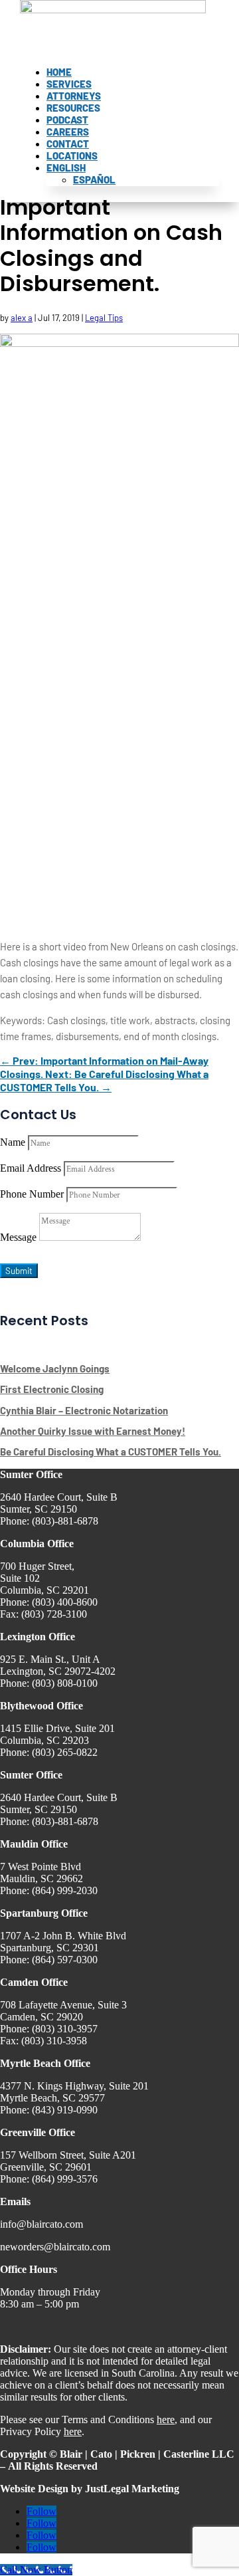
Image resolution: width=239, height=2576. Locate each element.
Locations (72, 156)
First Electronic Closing (52, 1389)
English (66, 167)
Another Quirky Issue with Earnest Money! (93, 1431)
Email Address (31, 1168)
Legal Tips (104, 318)
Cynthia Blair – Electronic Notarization (84, 1410)
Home (59, 72)
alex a (22, 318)
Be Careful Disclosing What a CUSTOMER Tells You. (111, 1451)
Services (69, 84)
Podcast (67, 120)
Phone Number (32, 1194)
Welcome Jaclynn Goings (55, 1368)
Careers (68, 132)
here (166, 2419)
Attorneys (74, 96)
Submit (19, 1271)
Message (18, 1237)
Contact (68, 144)
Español (94, 179)
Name (13, 1142)
